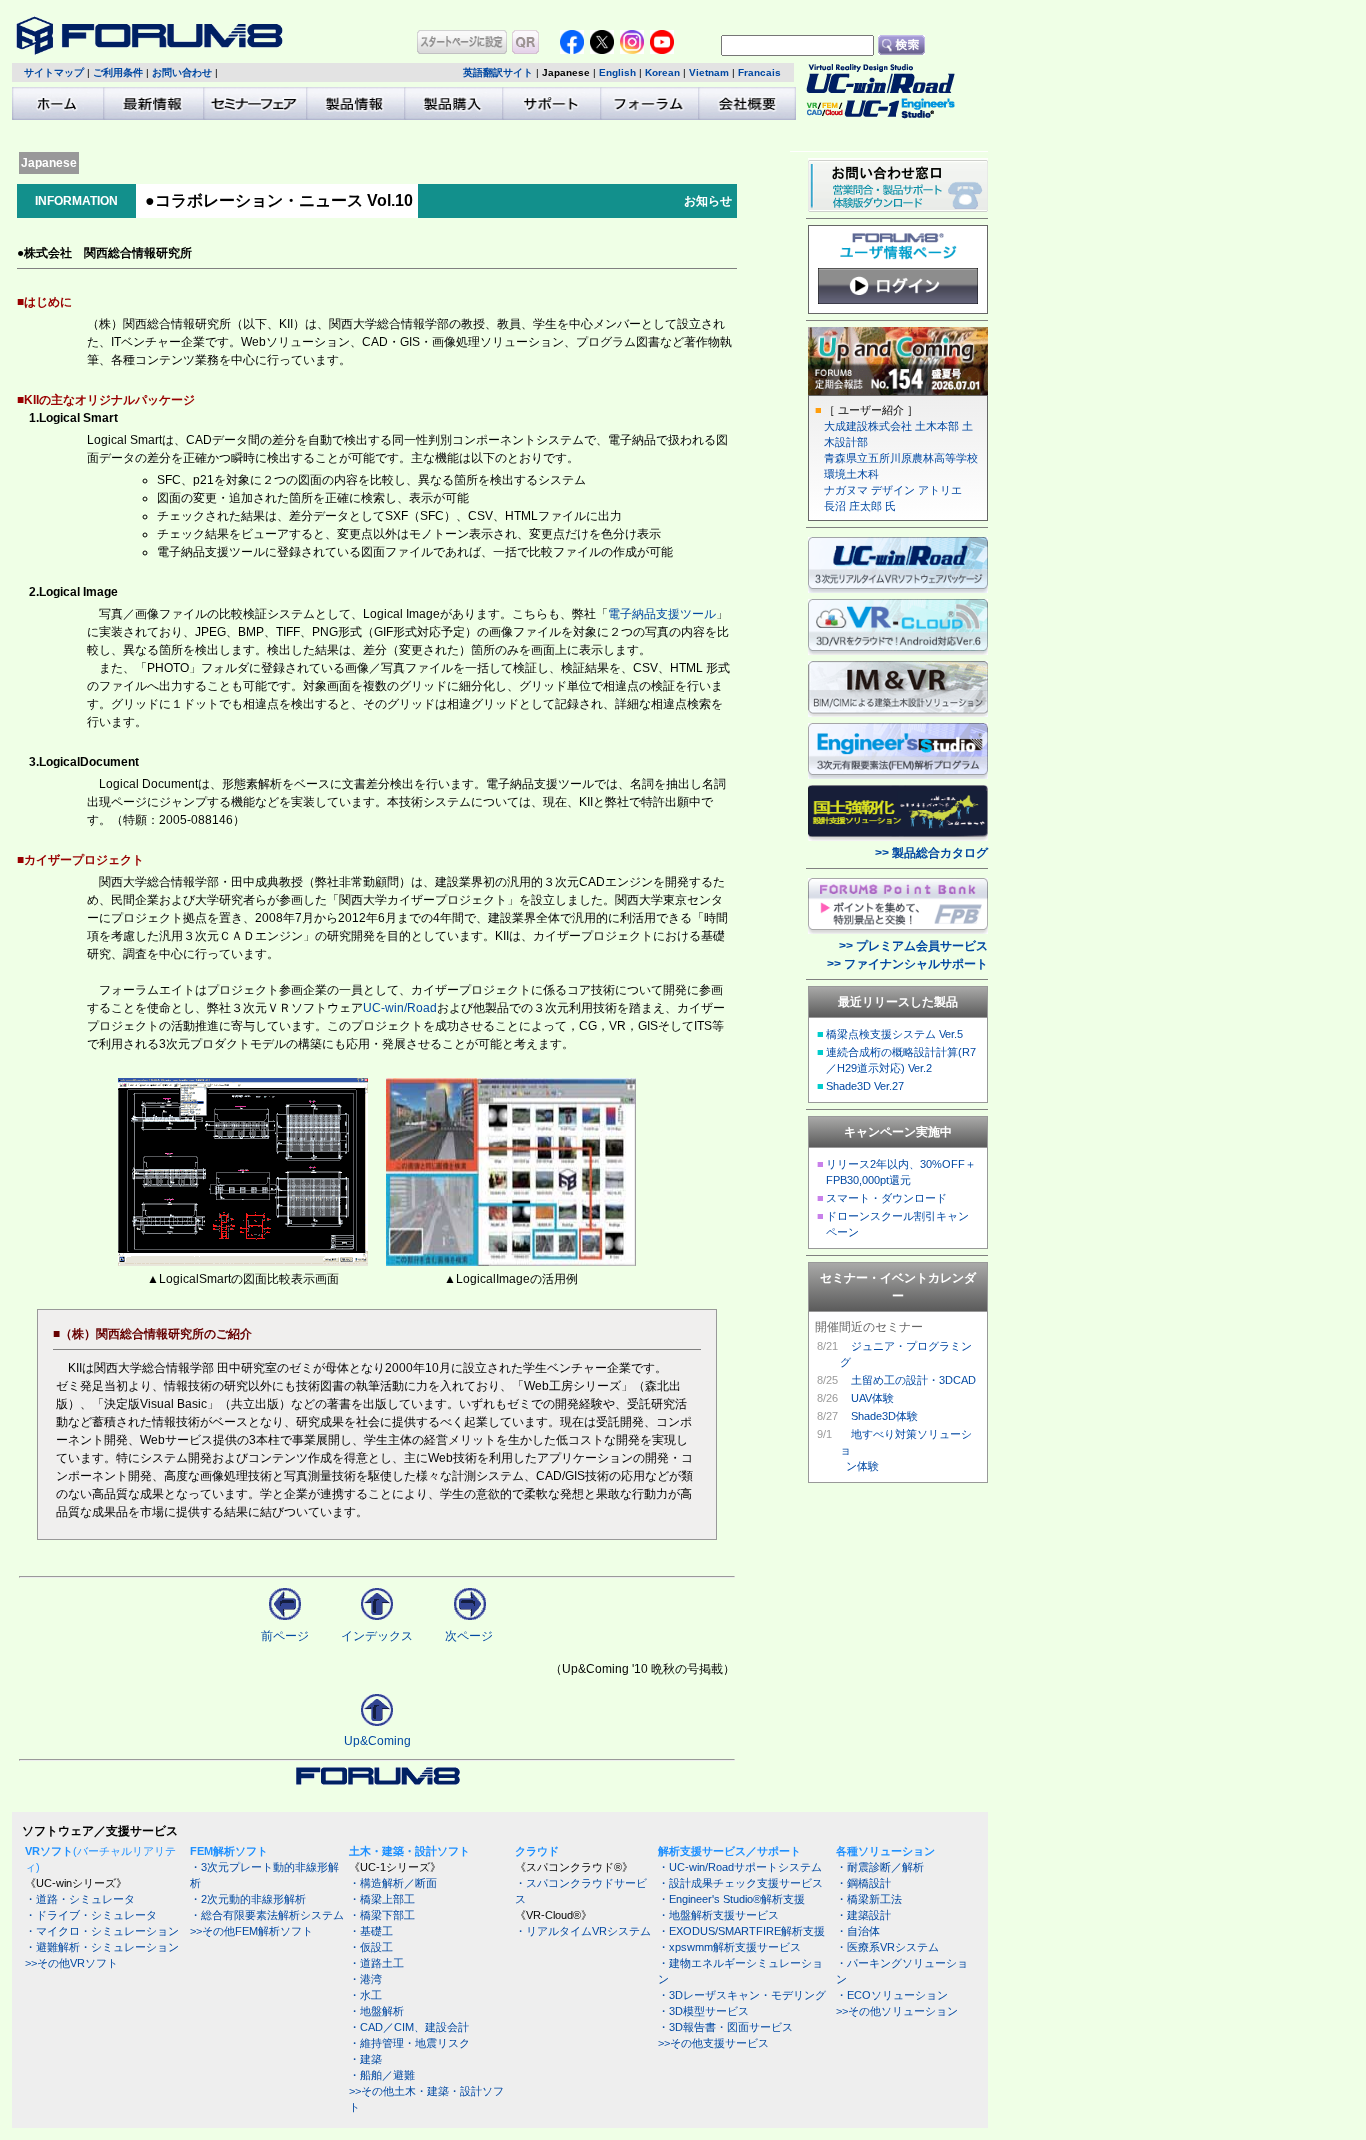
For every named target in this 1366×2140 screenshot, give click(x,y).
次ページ (469, 1636)
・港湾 (365, 1979)
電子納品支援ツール (662, 614)
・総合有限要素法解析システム (267, 1915)
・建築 (365, 2059)
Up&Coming (377, 1741)
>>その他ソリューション (897, 2011)
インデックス (377, 1636)
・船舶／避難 (382, 2075)
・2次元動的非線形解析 (248, 1899)
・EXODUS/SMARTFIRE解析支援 (741, 1931)
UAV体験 (872, 1398)
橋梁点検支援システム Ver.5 (894, 1034)
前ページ (285, 1636)
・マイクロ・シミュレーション (102, 1931)
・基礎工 (371, 1931)
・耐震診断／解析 (880, 1867)
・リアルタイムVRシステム (583, 1931)
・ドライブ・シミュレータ (91, 1915)
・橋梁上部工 (382, 1899)
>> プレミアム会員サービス (913, 946)
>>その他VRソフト (71, 1963)
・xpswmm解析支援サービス (729, 1947)
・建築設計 (863, 1915)
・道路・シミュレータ (80, 1899)
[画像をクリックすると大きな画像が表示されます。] (243, 1262)
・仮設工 (371, 1947)
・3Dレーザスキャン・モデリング (742, 1995)
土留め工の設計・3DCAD (913, 1380)
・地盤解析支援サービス (718, 1915)
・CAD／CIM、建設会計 (409, 2027)
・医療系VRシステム (887, 1947)
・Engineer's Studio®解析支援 (731, 1899)
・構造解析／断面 (393, 1883)
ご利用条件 (118, 72)
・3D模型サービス (703, 2011)
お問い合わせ (182, 72)
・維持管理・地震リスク (409, 2043)
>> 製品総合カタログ (931, 853)
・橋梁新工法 (869, 1899)
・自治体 (858, 1931)
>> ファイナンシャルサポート (907, 964)
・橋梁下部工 (382, 1915)
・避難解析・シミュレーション (102, 1947)
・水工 (365, 1995)
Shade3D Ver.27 (865, 1086)
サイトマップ (54, 72)
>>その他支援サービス (713, 2043)
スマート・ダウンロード (886, 1198)
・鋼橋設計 (863, 1883)
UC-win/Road (400, 1008)
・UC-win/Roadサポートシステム (740, 1867)
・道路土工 (376, 1963)
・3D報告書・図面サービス (725, 2027)
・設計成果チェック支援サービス (740, 1883)
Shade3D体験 (884, 1416)
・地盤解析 (376, 2011)
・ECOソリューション (892, 1995)
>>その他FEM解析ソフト (251, 1931)
